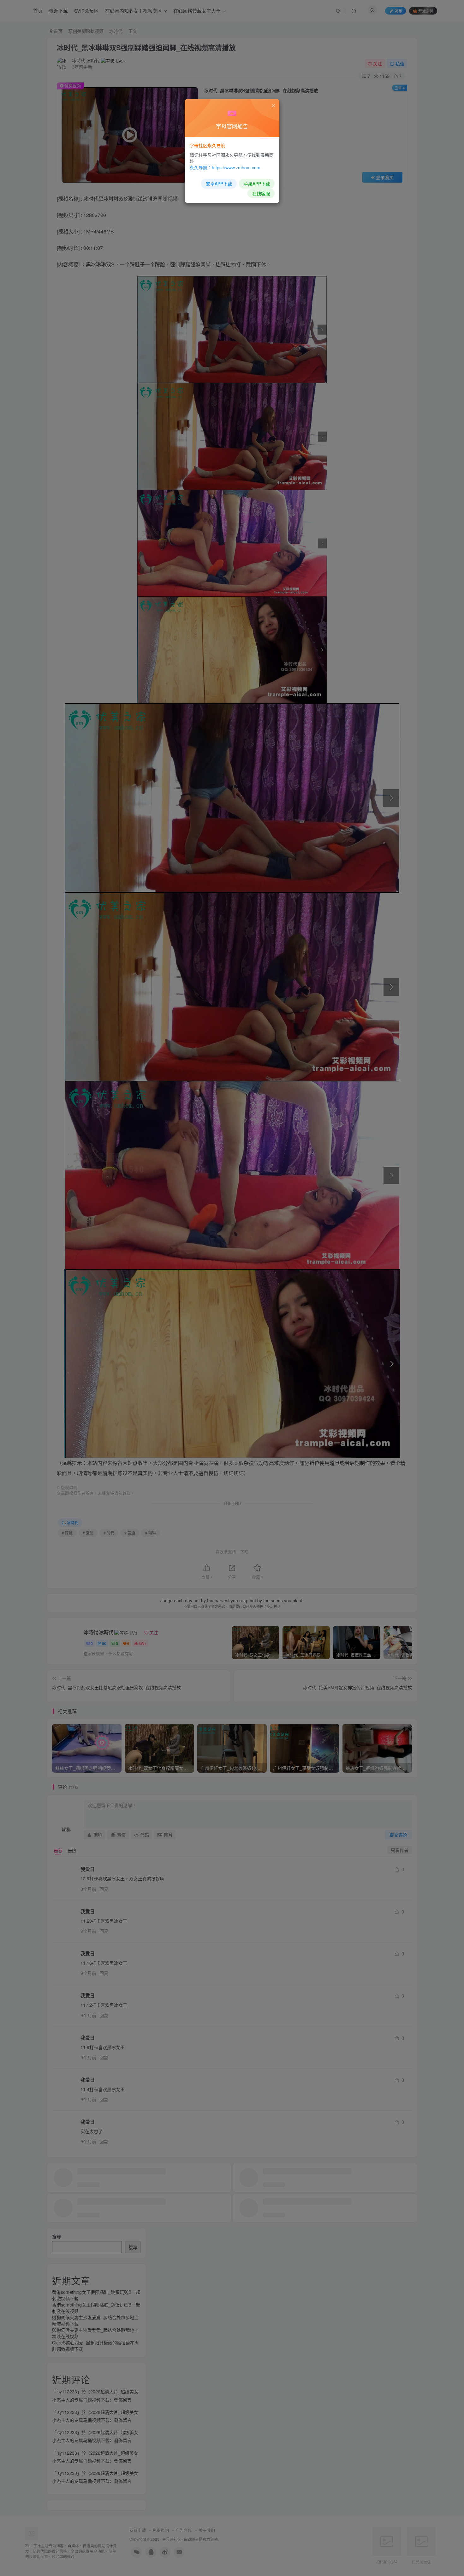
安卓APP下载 (219, 184)
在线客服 (261, 193)
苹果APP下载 (257, 184)
